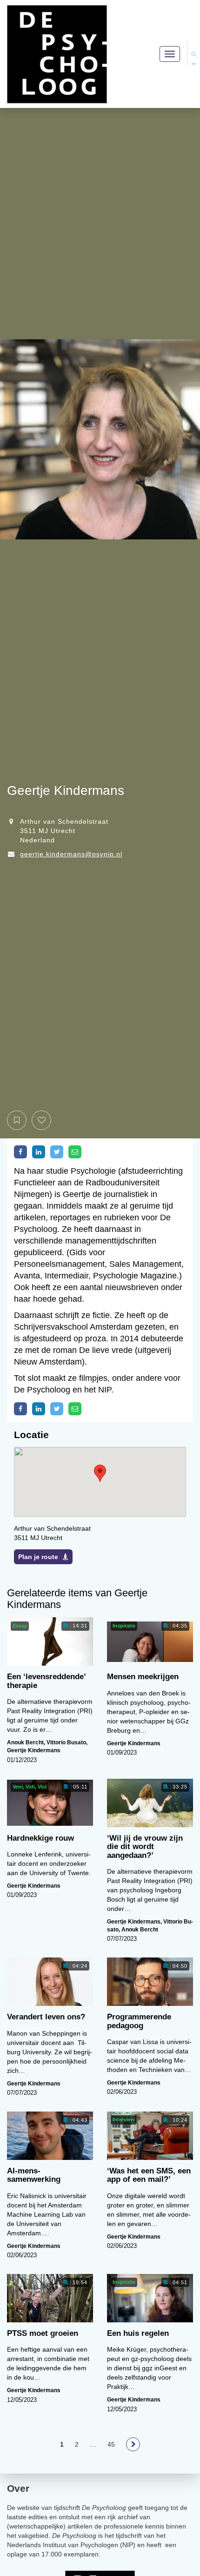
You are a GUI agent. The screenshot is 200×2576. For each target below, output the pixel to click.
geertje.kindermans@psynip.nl (71, 854)
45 (111, 2444)
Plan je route (38, 1557)
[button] (100, 1473)
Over (18, 2488)
